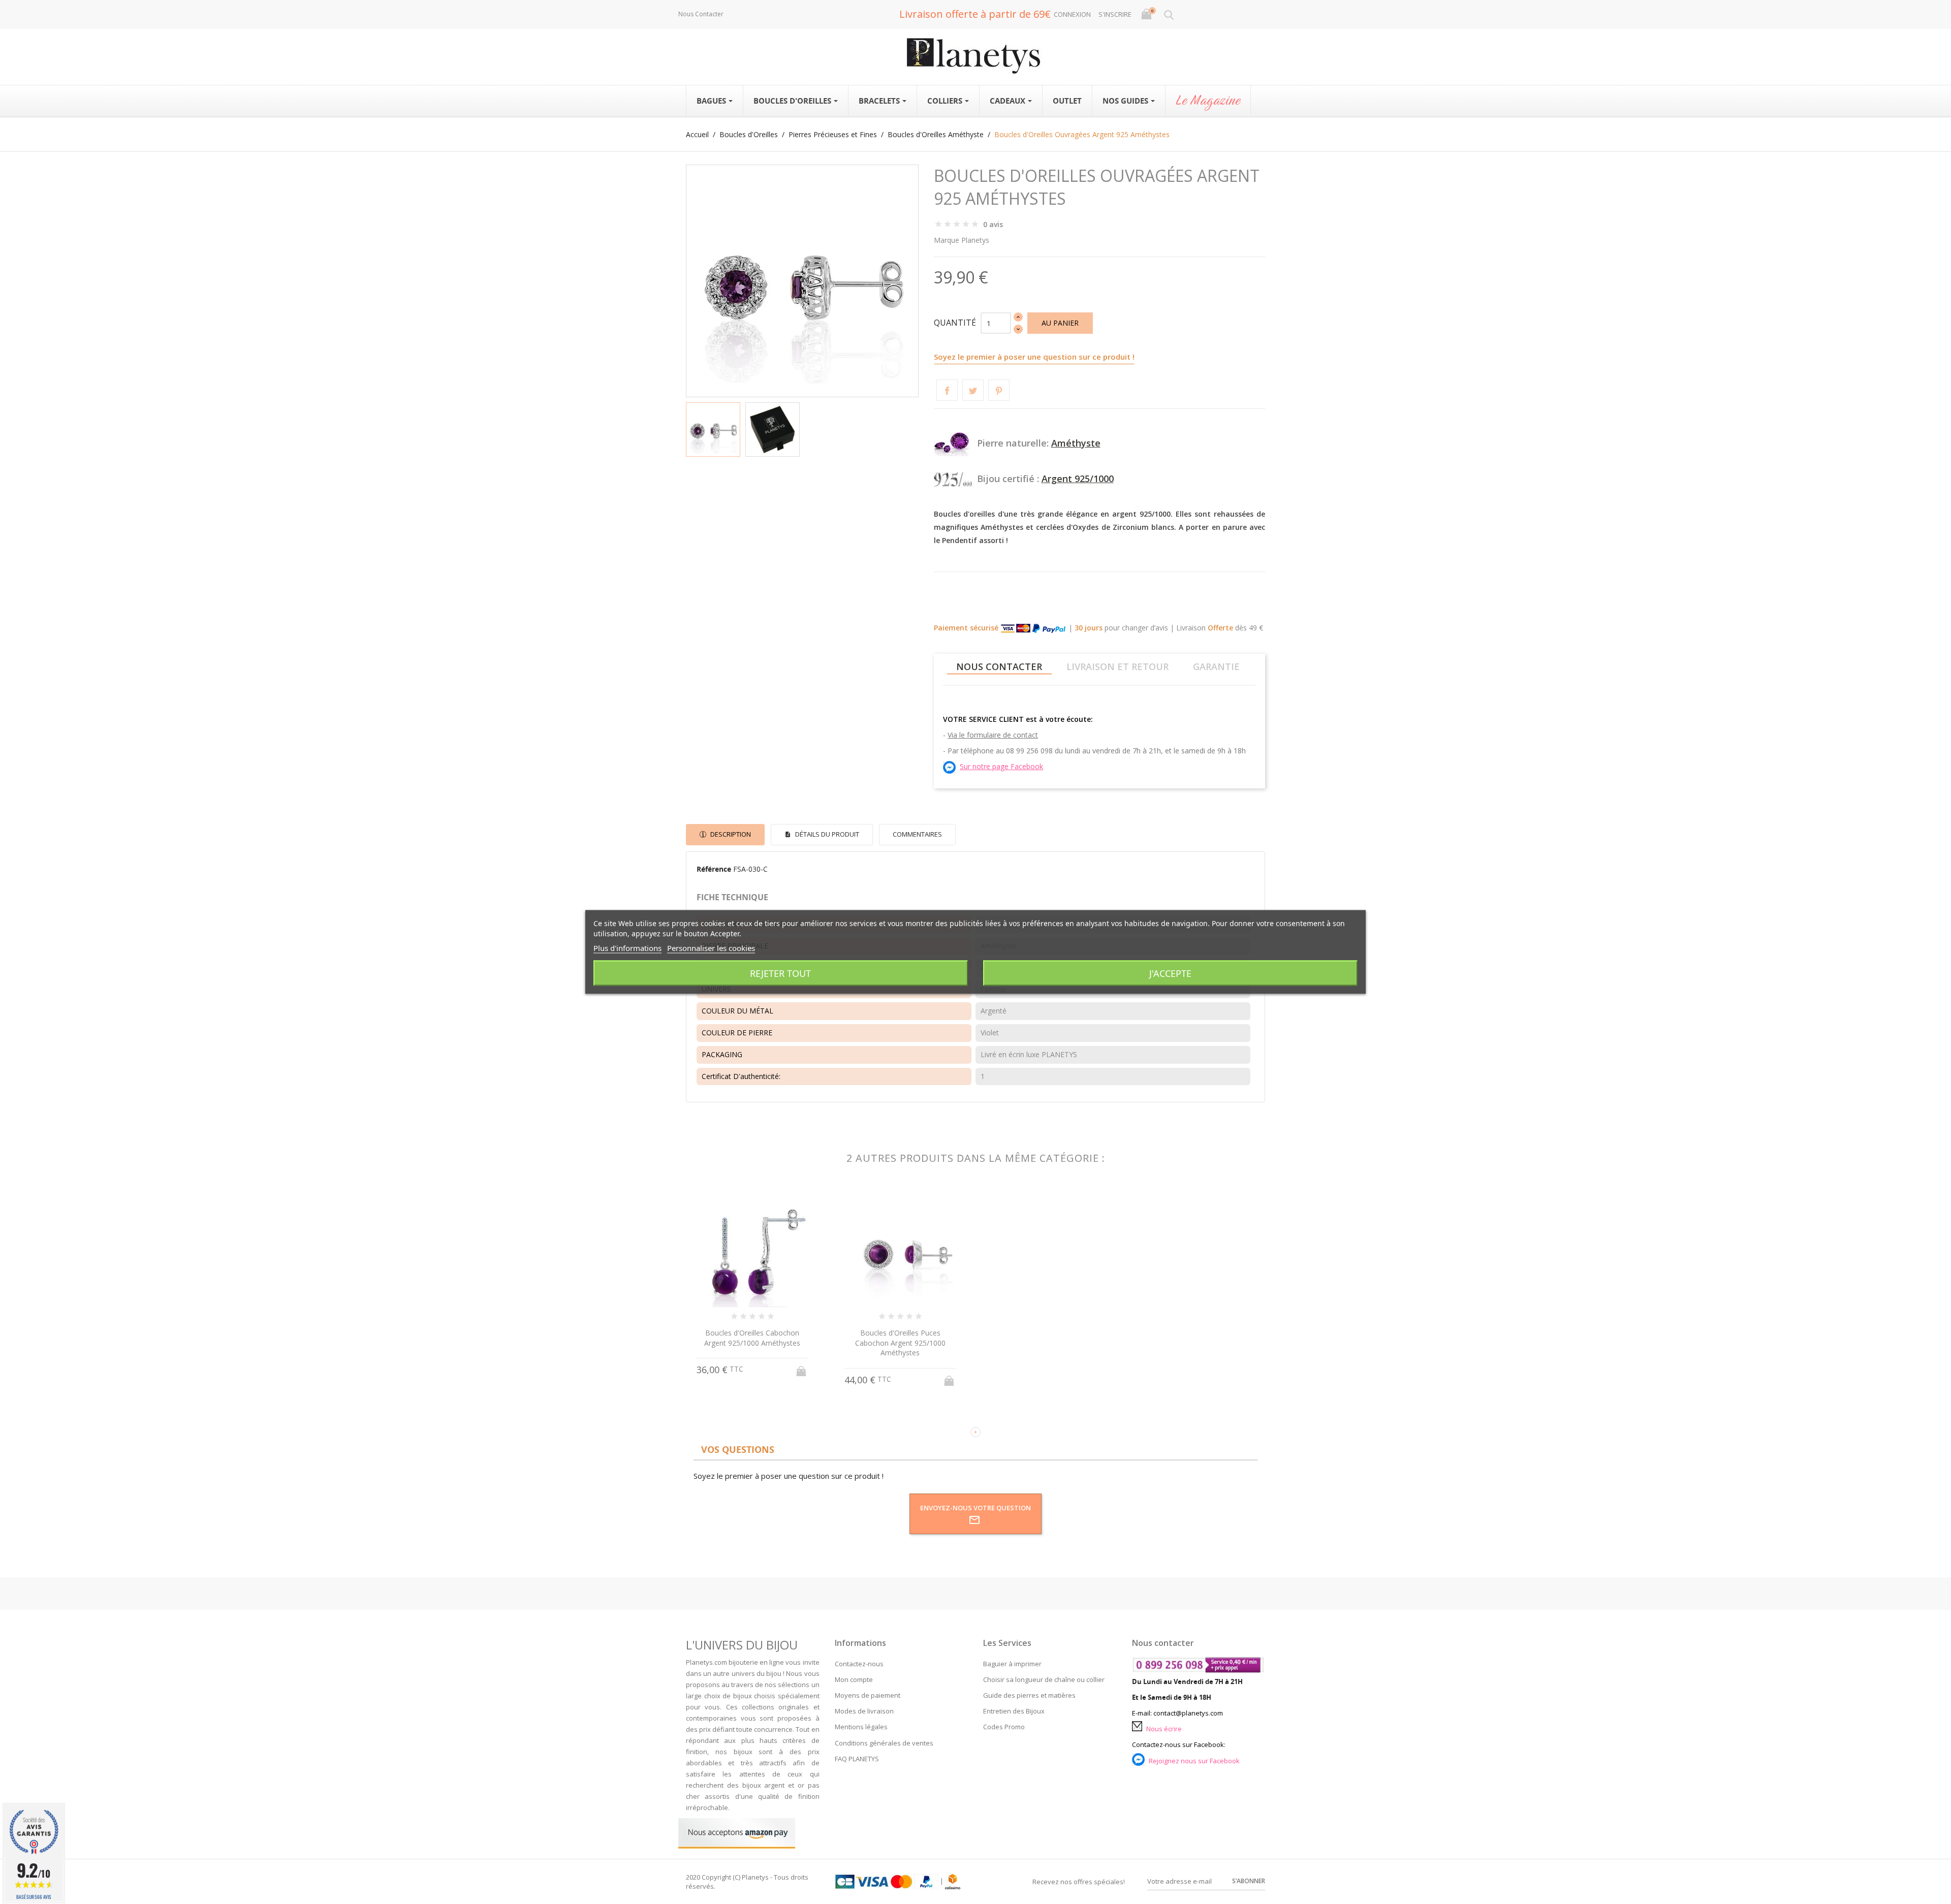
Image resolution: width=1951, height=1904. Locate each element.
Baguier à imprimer (1012, 1664)
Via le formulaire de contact (993, 735)
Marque (947, 240)
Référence (714, 869)
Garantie (1216, 667)
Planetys (975, 240)
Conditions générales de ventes (884, 1743)
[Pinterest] (999, 390)
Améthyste (1076, 443)
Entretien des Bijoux (1014, 1711)
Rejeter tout (780, 973)
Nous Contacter (701, 14)
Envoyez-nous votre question (975, 1508)
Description (730, 834)
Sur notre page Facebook (1001, 766)
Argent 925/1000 (1078, 479)
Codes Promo (1004, 1727)
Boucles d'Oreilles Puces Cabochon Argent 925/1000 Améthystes (900, 1343)
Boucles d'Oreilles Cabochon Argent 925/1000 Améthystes (752, 1338)
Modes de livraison (864, 1711)
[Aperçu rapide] (743, 1416)
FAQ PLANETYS (857, 1759)
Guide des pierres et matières (1029, 1695)
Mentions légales (861, 1727)
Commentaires (917, 834)
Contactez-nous (859, 1664)
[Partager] (947, 390)
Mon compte (854, 1679)
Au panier (1060, 323)
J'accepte (1170, 973)
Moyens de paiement (868, 1695)
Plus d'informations (627, 948)
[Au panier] (802, 1368)
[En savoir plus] (762, 1415)
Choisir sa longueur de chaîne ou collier (1044, 1679)
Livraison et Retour (1118, 667)
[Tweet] (973, 390)
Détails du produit (826, 834)
